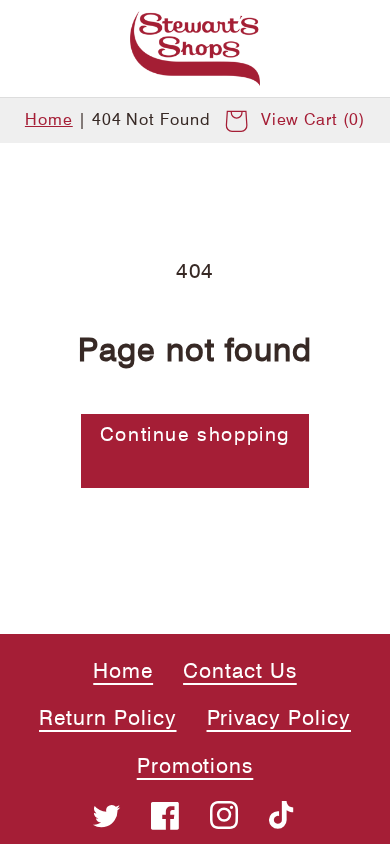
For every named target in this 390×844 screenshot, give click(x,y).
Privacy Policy (279, 717)
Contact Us (240, 670)
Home (49, 119)
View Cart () (313, 119)
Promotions (195, 765)
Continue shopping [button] (195, 434)
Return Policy (107, 717)
